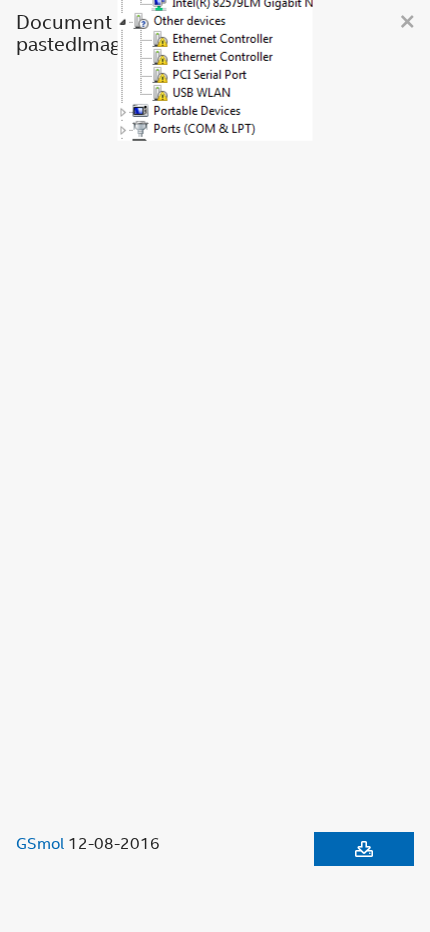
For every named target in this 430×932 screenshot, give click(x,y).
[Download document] (364, 849)
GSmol (40, 843)
